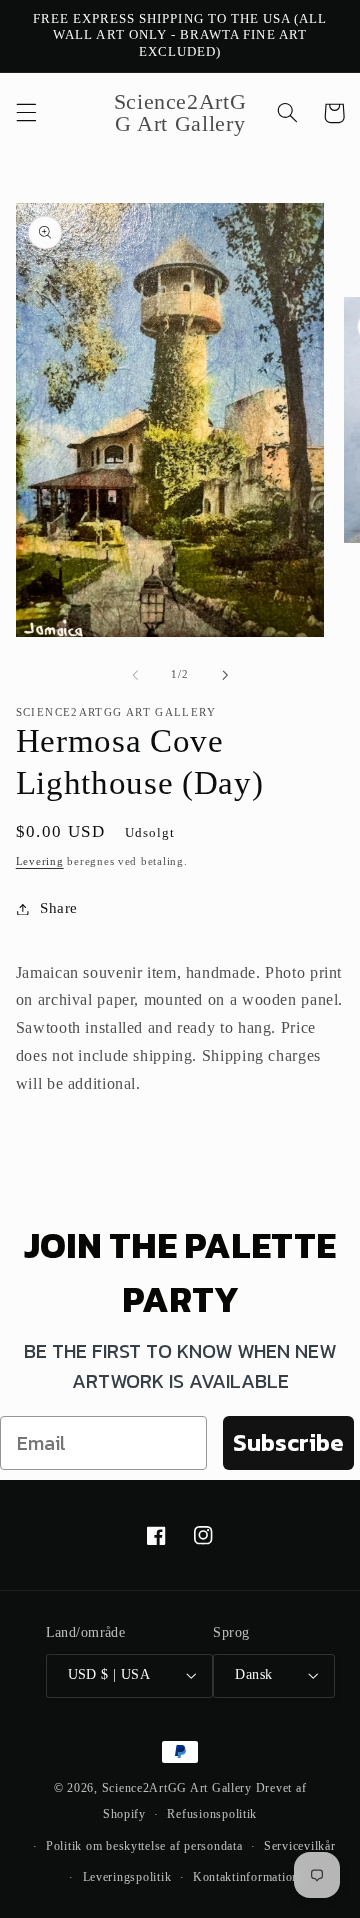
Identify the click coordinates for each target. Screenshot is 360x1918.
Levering (40, 861)
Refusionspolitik (212, 1814)
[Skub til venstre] (135, 675)
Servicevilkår (300, 1846)
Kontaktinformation (246, 1877)
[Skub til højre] (225, 675)
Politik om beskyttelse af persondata (144, 1846)
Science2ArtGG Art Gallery (177, 1788)
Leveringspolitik (127, 1877)
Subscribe (288, 1442)
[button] (26, 113)
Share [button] (59, 908)
